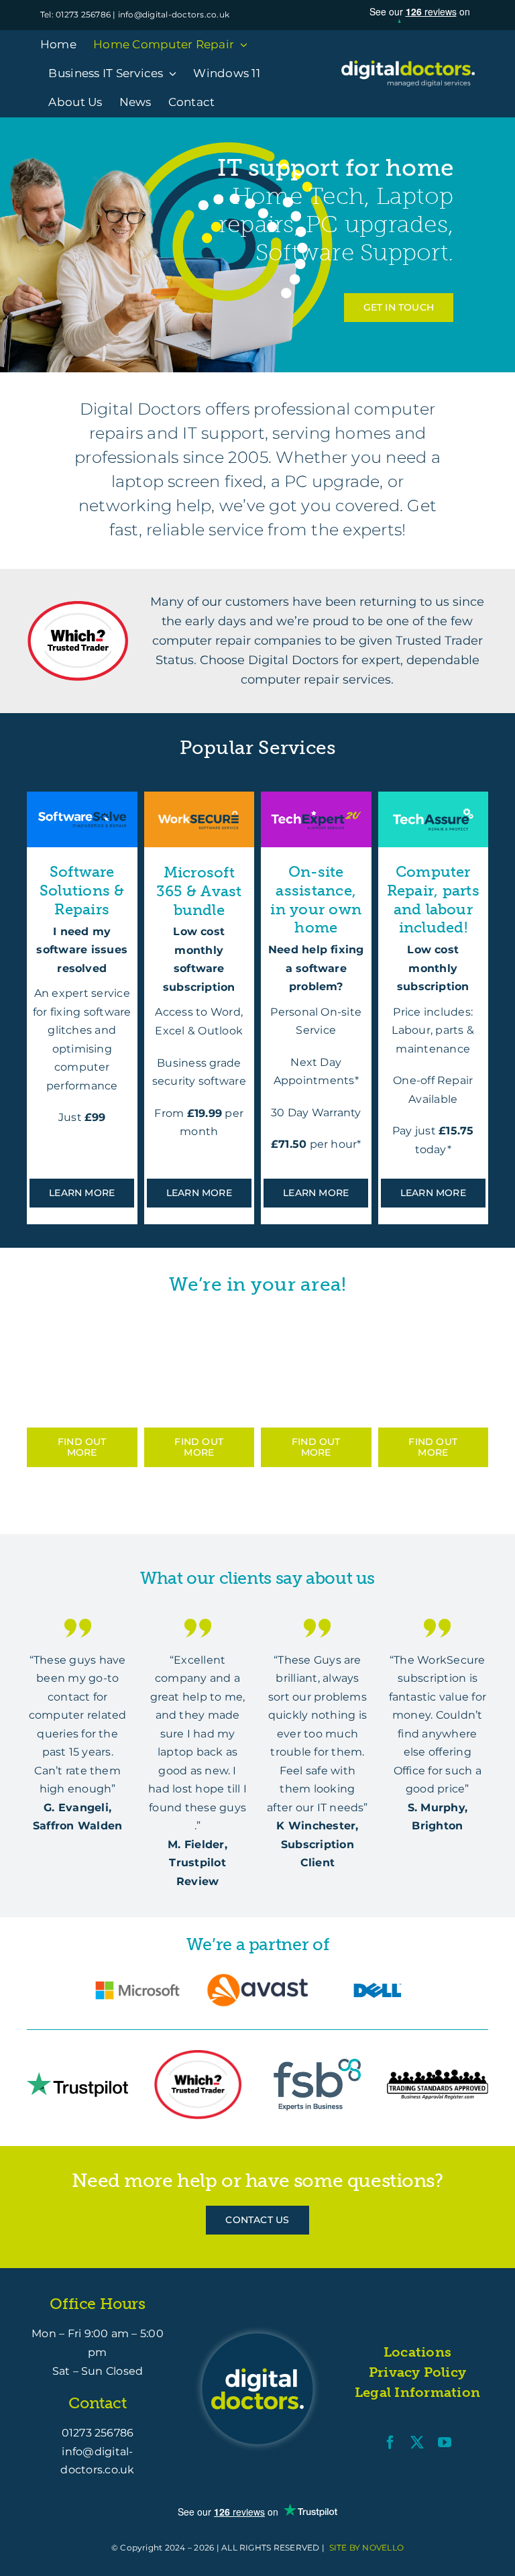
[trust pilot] (77, 2077)
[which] (78, 606)
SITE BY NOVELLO (367, 2547)
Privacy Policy (417, 2372)
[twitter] (417, 2443)
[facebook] (390, 2443)
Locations (417, 2352)
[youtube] (445, 2443)
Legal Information (417, 2392)
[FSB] (317, 2064)
